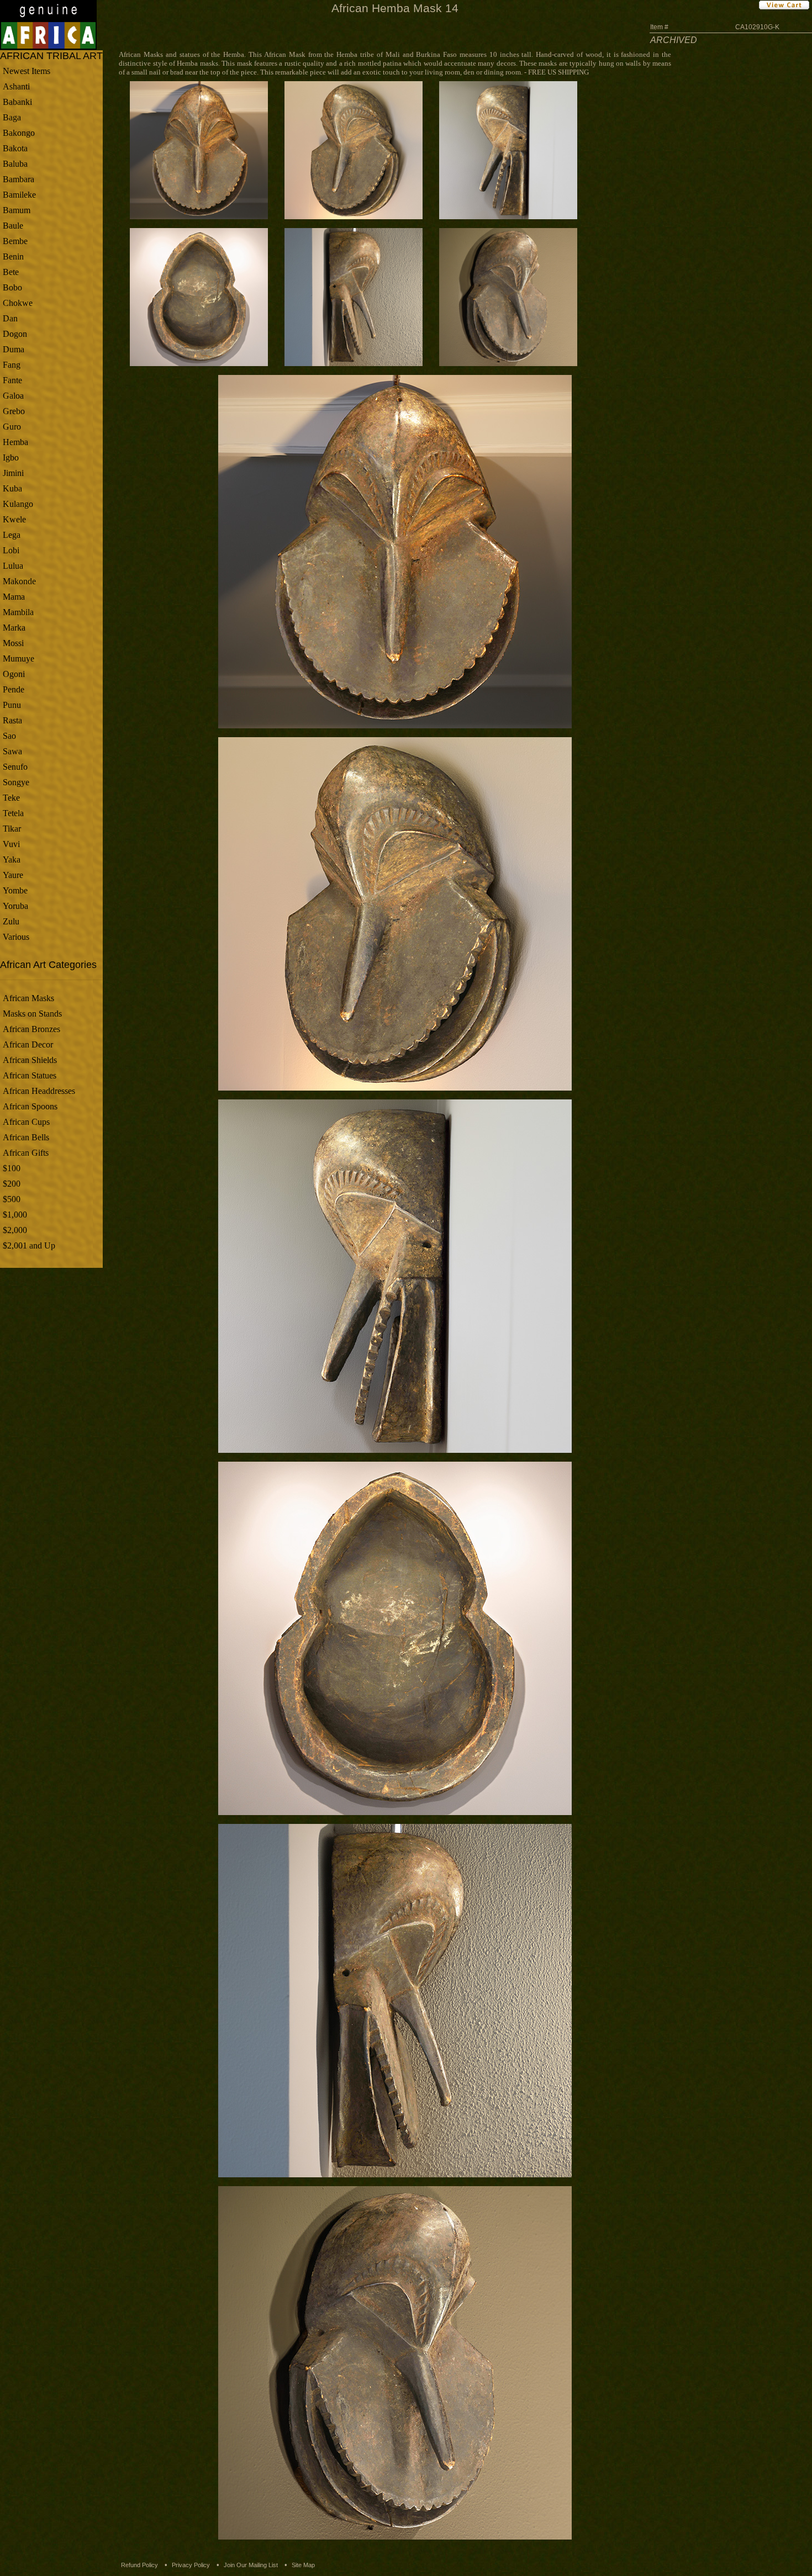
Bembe (15, 241)
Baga (12, 117)
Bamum (17, 210)
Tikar (12, 829)
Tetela (13, 813)
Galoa (13, 396)
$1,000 (15, 1215)
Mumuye (19, 658)
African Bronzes (31, 1029)
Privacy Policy (191, 2565)
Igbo (11, 457)
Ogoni (14, 674)
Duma (14, 349)
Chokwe (18, 303)
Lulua (13, 566)
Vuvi (11, 844)
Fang (12, 365)
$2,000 (15, 1230)
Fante (12, 380)
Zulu (11, 921)
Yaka (12, 859)
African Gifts (26, 1153)
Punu (12, 705)
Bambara (19, 179)
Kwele (14, 519)
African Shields (30, 1060)
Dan (10, 318)
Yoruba (15, 906)
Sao (9, 736)
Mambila (18, 612)
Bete (11, 272)
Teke (11, 798)
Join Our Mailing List (251, 2565)
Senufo (15, 767)
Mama (14, 597)
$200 (12, 1184)
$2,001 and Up (29, 1245)
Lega (12, 535)
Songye (16, 782)
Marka (14, 628)
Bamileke (19, 195)
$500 (12, 1199)
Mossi (13, 643)
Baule (13, 226)
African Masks (28, 998)
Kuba (12, 488)
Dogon (15, 334)
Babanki (17, 102)
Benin (13, 256)
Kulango (18, 504)
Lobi (11, 550)
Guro (12, 427)
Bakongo (19, 133)
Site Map (303, 2565)
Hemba (15, 442)
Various (16, 937)
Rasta (12, 720)
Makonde (19, 581)
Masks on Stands (32, 1014)
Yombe (15, 890)
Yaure (13, 875)
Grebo (14, 411)
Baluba (15, 164)
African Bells (26, 1137)
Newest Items (27, 71)
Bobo (12, 287)
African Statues (30, 1075)
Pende (14, 689)
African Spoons (30, 1106)
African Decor (28, 1044)
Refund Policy (139, 2565)
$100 (12, 1168)
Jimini (13, 473)
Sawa (12, 751)
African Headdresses (39, 1091)
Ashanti (16, 86)
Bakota (15, 148)
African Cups (26, 1122)
